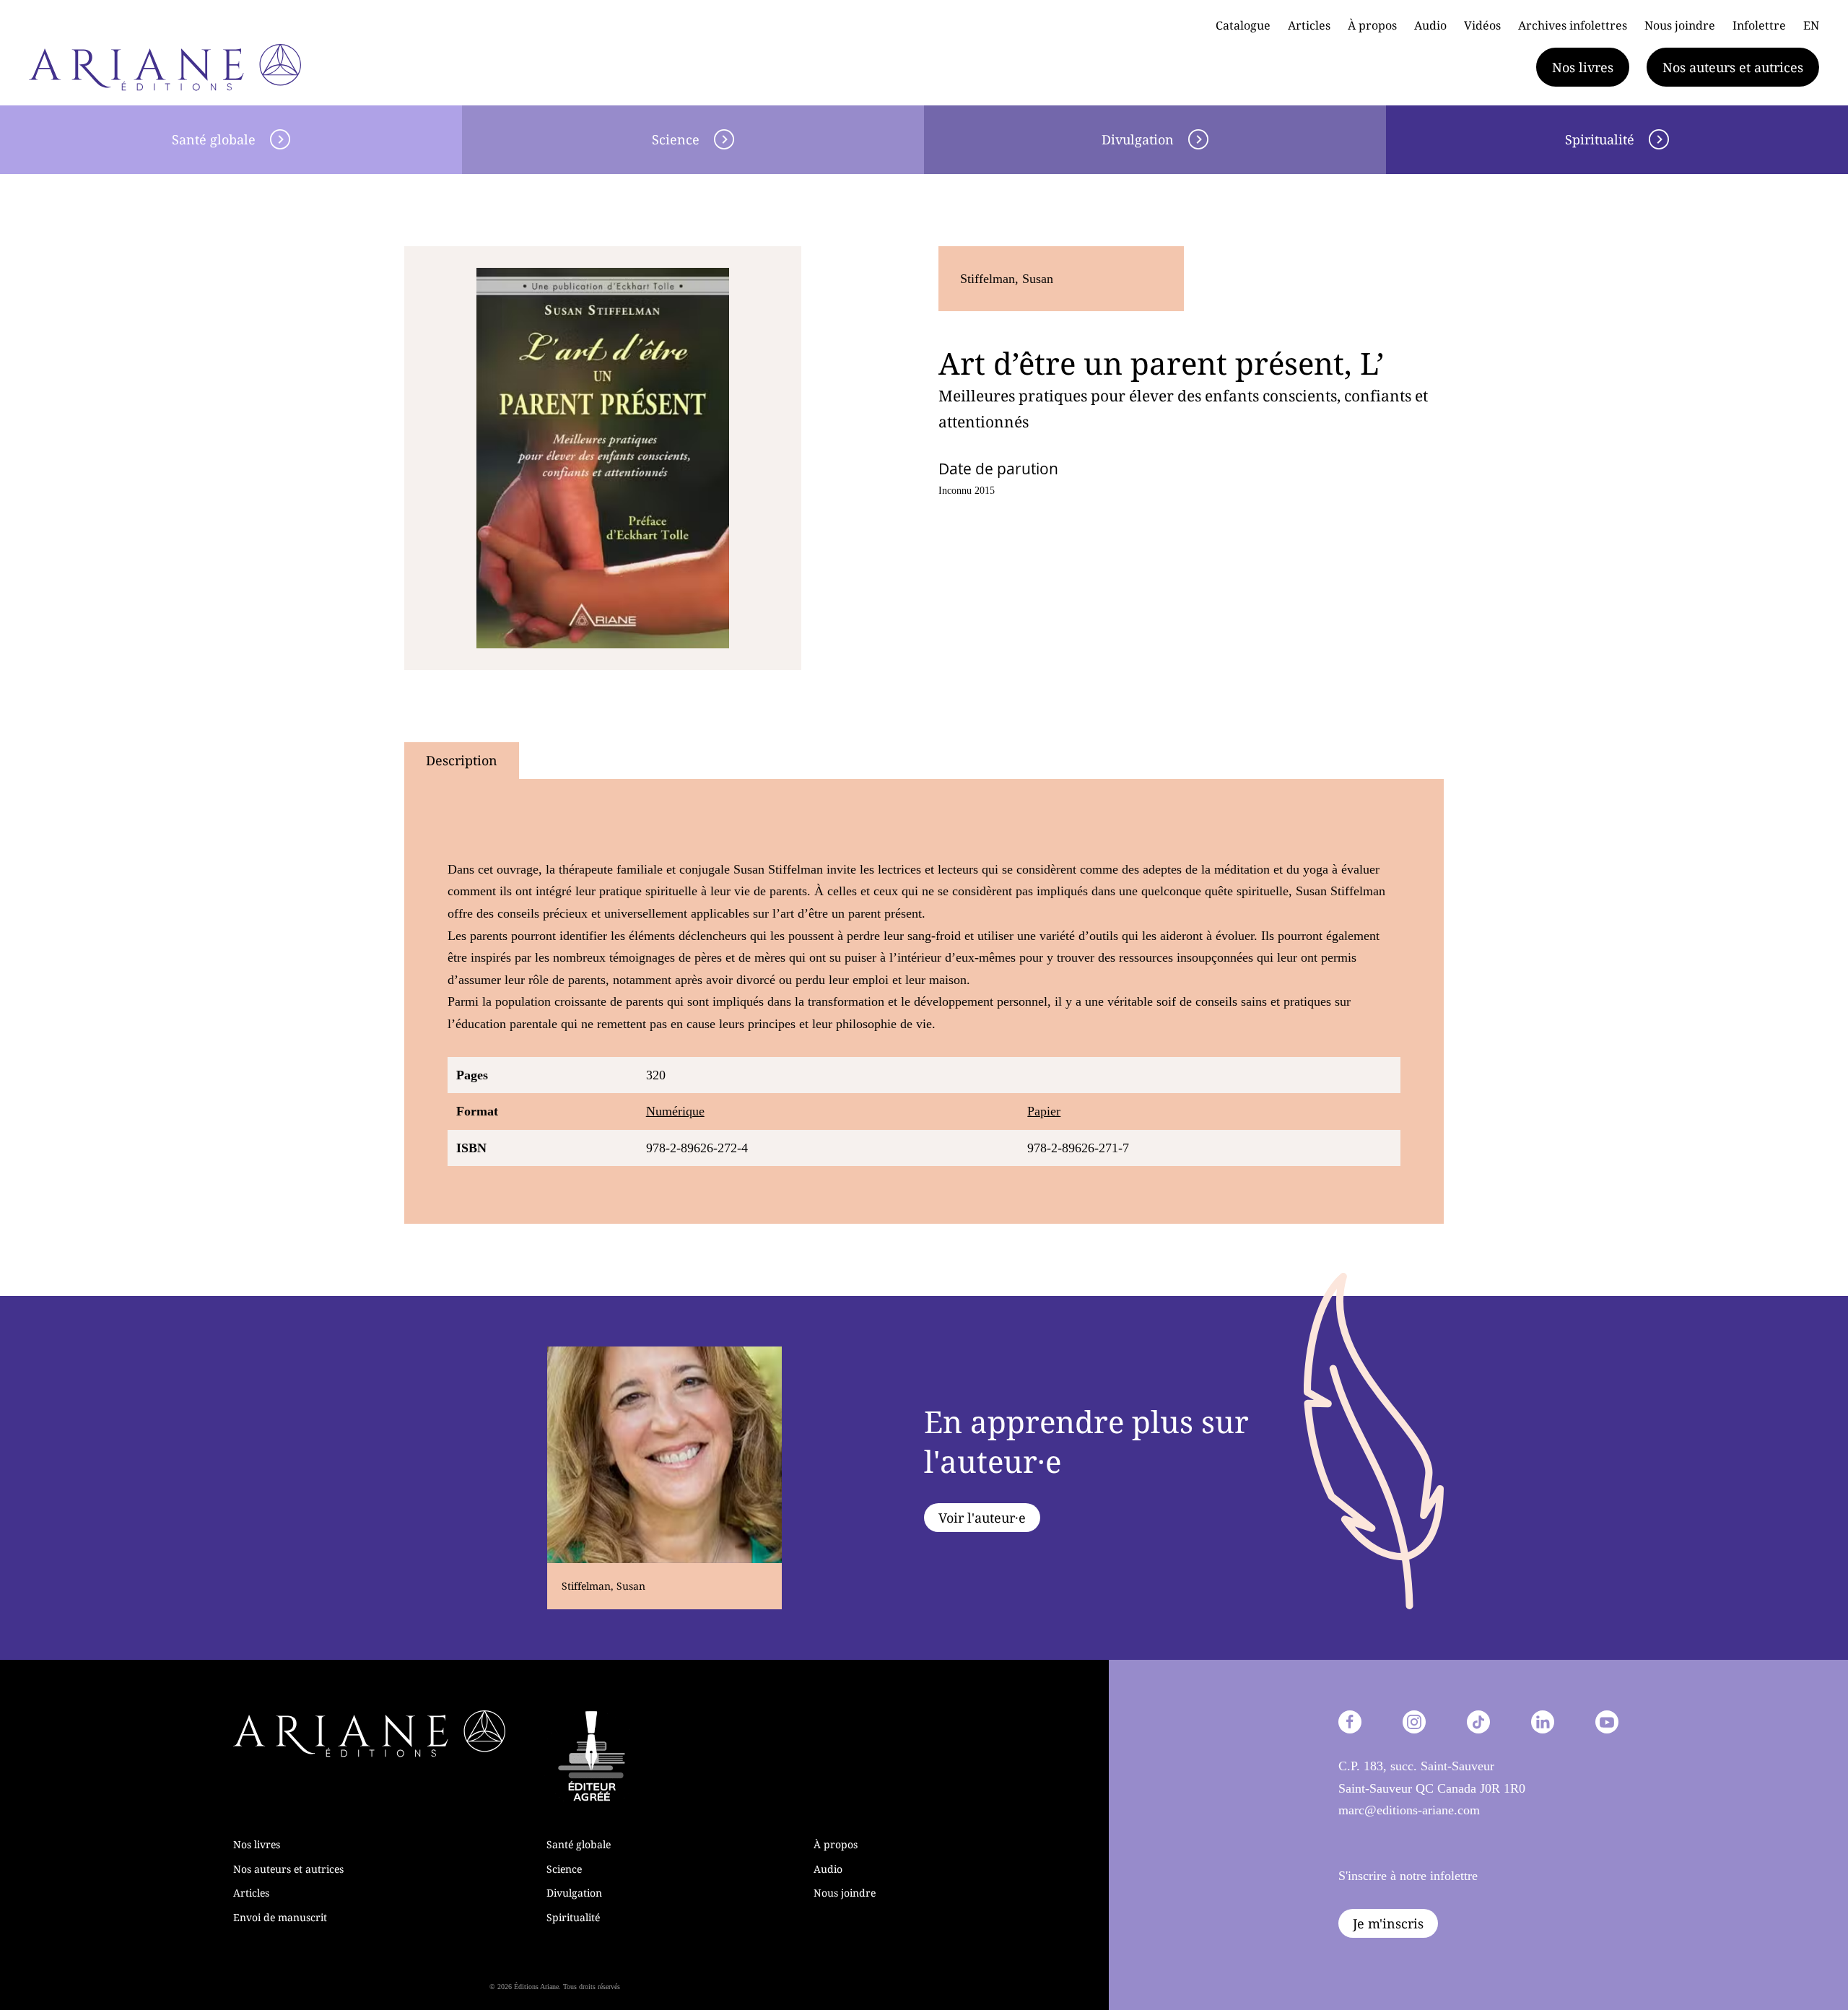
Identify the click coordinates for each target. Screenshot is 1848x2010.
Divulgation (1138, 139)
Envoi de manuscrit (280, 1917)
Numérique (675, 1111)
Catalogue (1243, 25)
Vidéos (1482, 25)
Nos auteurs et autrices (1733, 67)
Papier (1044, 1111)
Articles (1309, 25)
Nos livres (1583, 67)
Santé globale (214, 139)
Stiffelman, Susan (1007, 279)
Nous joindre (1680, 25)
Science (676, 139)
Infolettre (1759, 25)
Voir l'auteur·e (982, 1518)
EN (1811, 25)
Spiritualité (1600, 139)
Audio (1430, 25)
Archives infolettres (1573, 25)
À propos (1372, 25)
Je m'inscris (1388, 1923)
